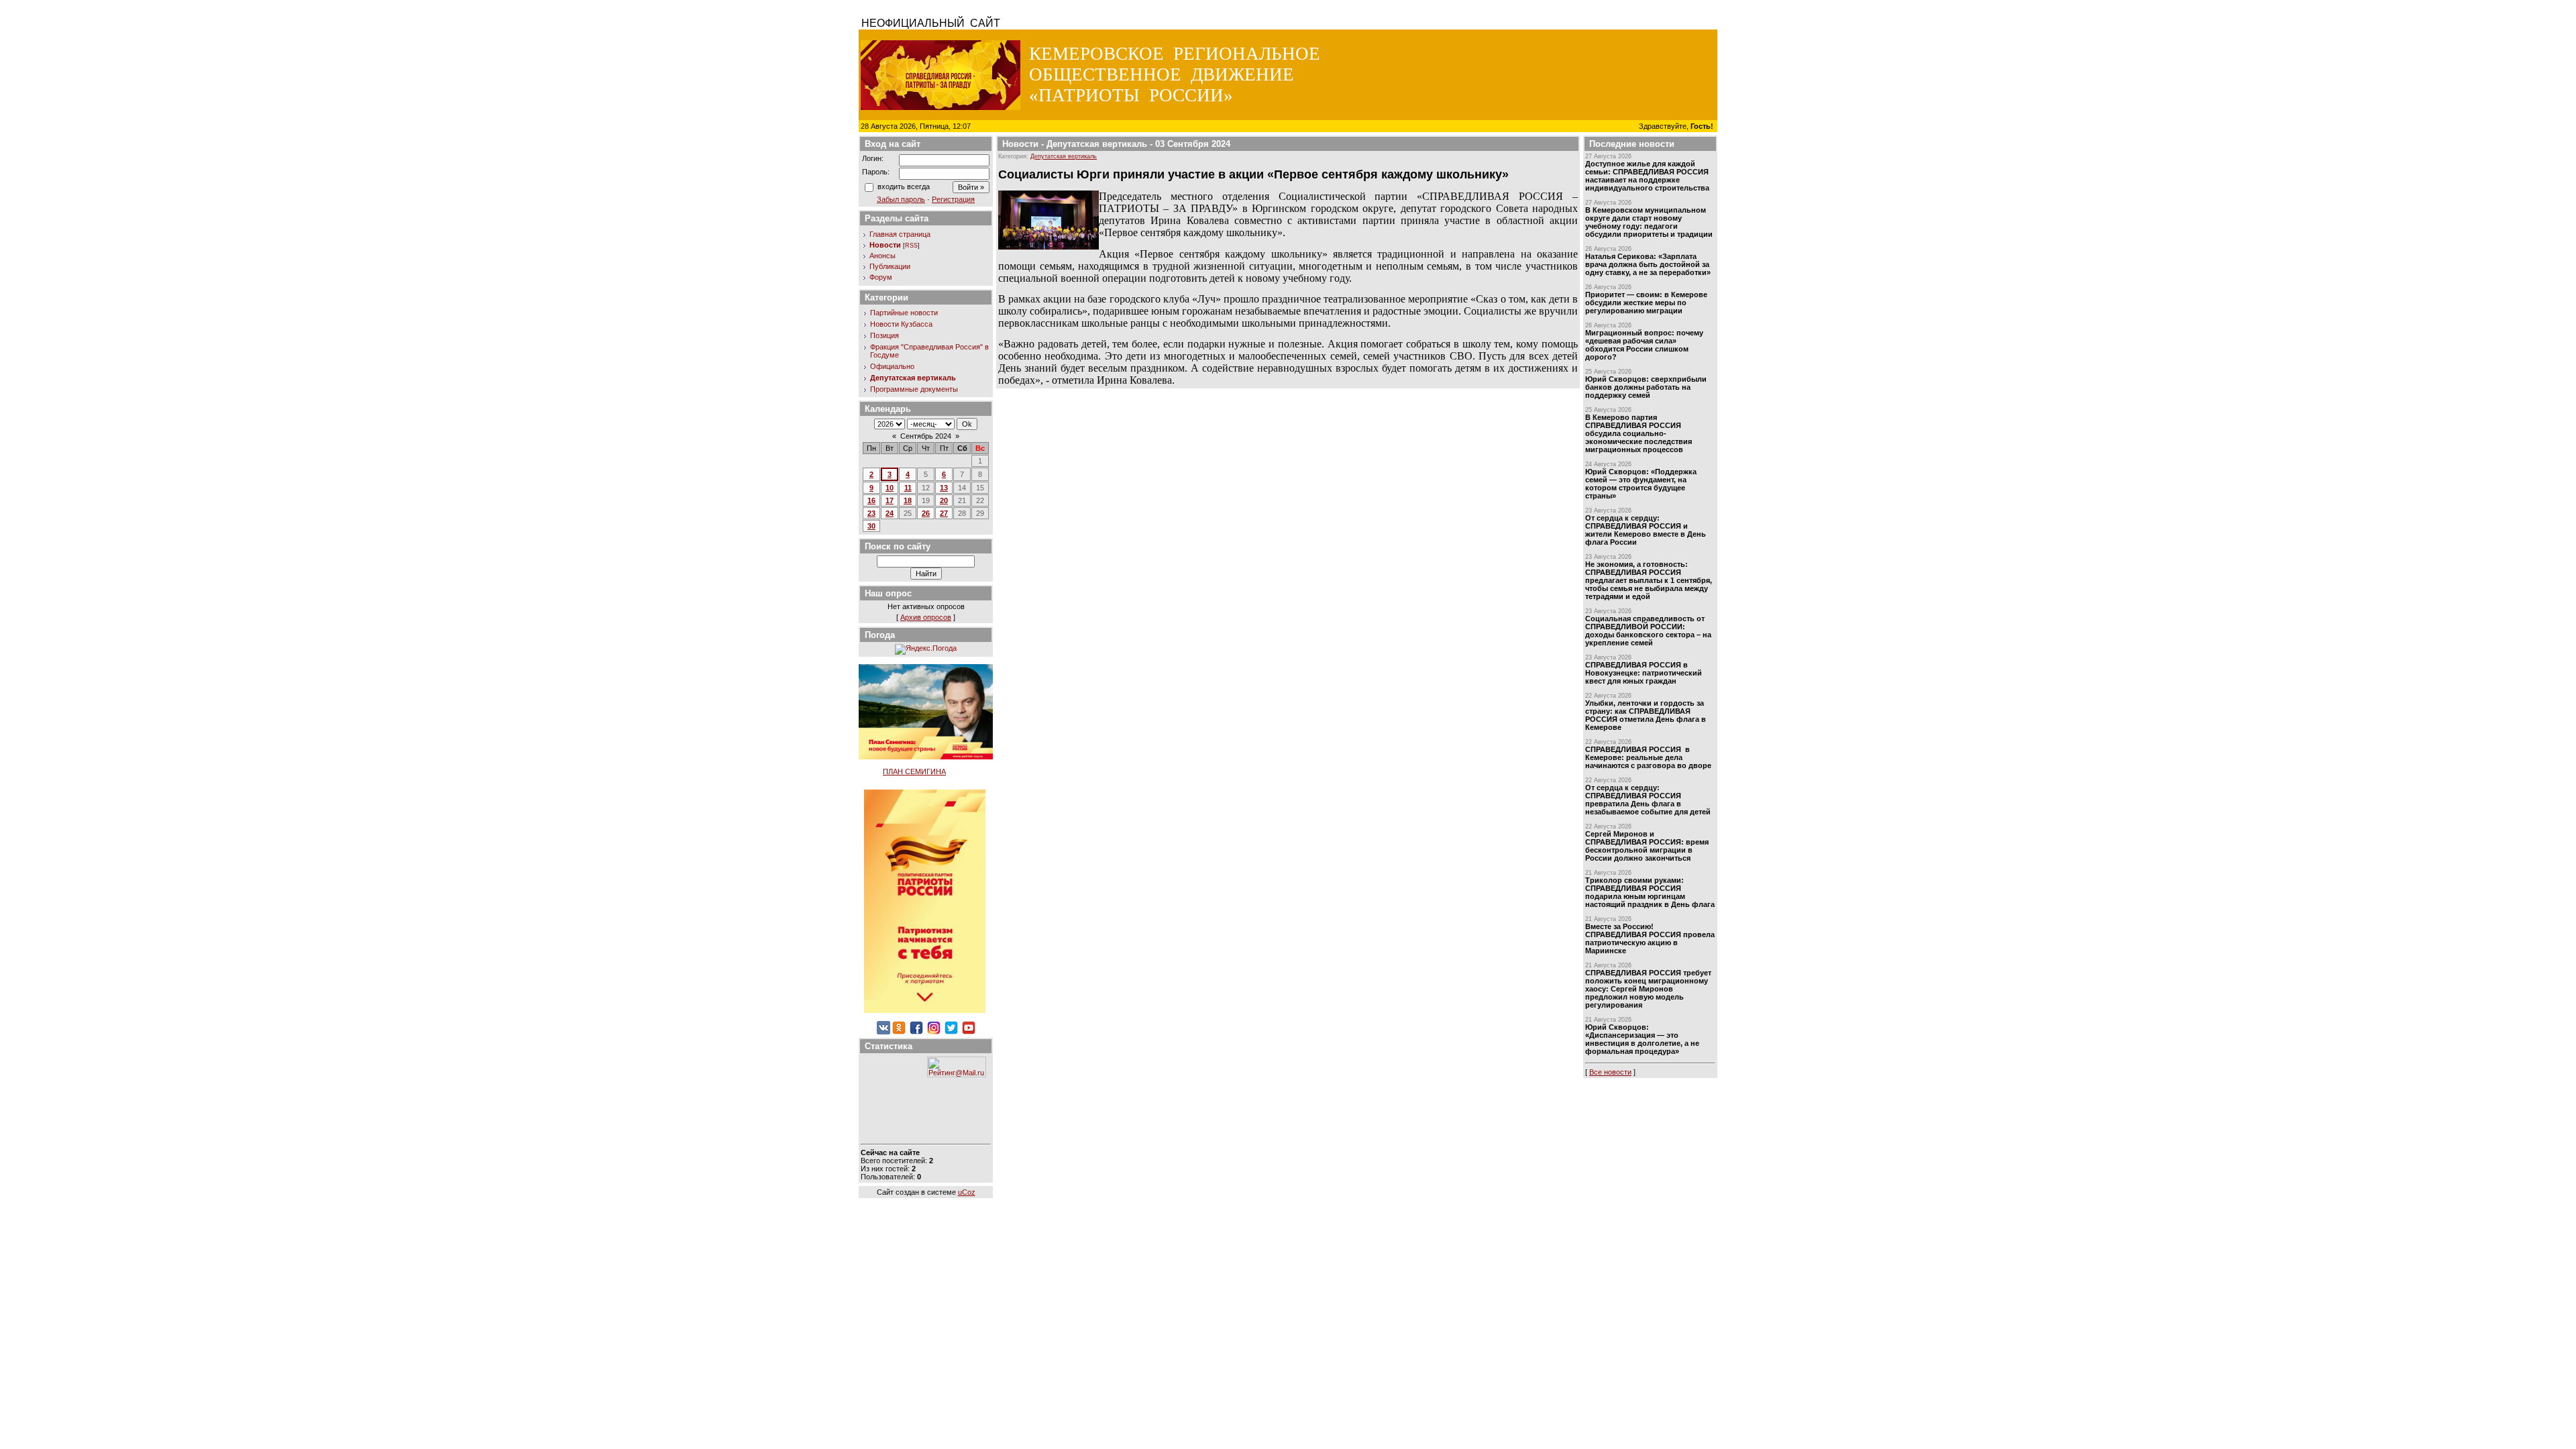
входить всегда (904, 186)
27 (944, 513)
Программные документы (914, 389)
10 (890, 488)
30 (871, 526)
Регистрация (953, 199)
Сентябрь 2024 (926, 436)
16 (871, 500)
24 (890, 513)
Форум (881, 277)
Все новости (1610, 1072)
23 (871, 513)
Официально (892, 366)
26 (926, 513)
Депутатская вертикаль (913, 378)
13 (944, 488)
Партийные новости (904, 313)
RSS (911, 246)
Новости (885, 245)
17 (890, 500)
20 (944, 500)
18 (908, 500)
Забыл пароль (901, 199)
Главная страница (900, 234)
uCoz (967, 1192)
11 (908, 488)
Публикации (890, 266)
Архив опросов (926, 617)
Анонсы (882, 256)
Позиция (884, 335)
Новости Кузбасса (901, 324)
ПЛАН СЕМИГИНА (914, 771)
